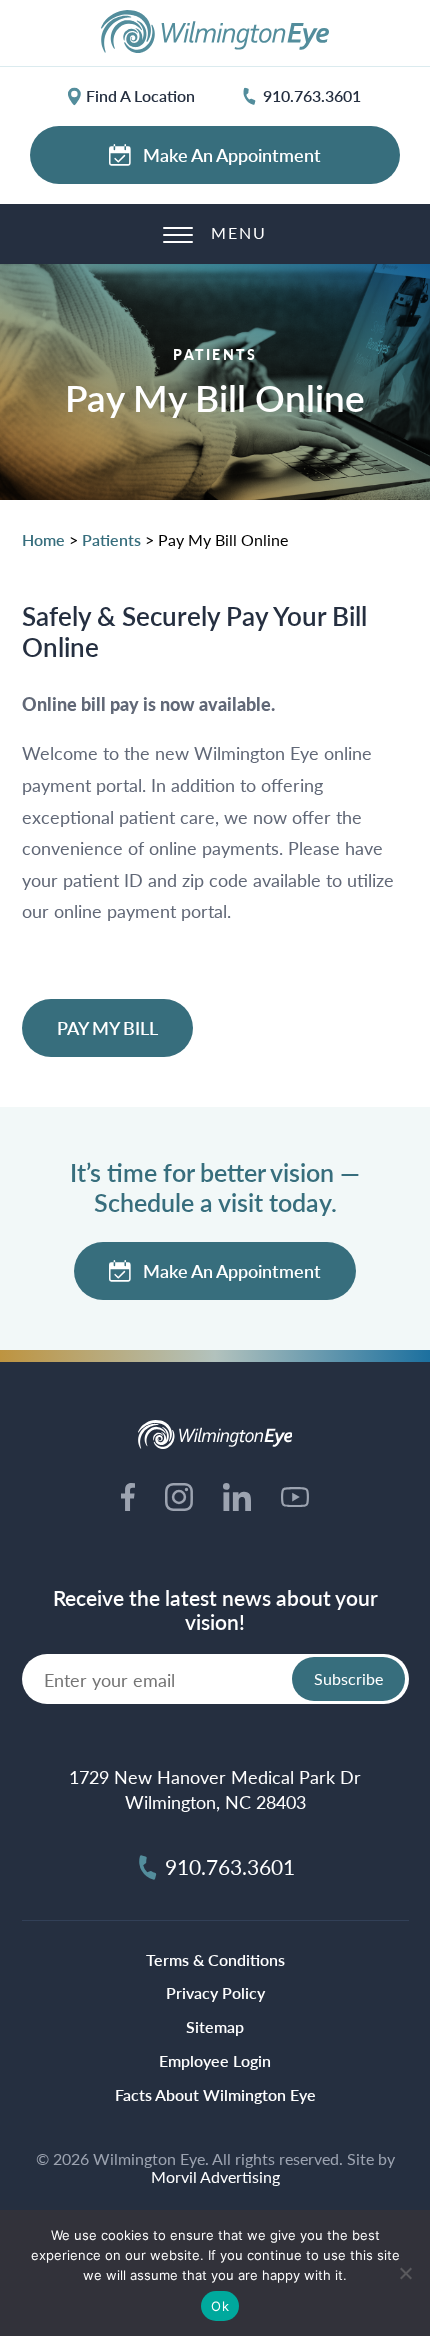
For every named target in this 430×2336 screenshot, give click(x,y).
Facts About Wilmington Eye (215, 2094)
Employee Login (215, 2060)
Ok (220, 2306)
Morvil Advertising (215, 2176)
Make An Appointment (232, 154)
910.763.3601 (312, 96)
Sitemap (215, 2026)
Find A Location (140, 96)
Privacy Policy (215, 1992)
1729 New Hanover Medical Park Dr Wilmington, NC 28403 (215, 1789)
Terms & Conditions (215, 1959)
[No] (405, 2273)
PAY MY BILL (107, 1027)
